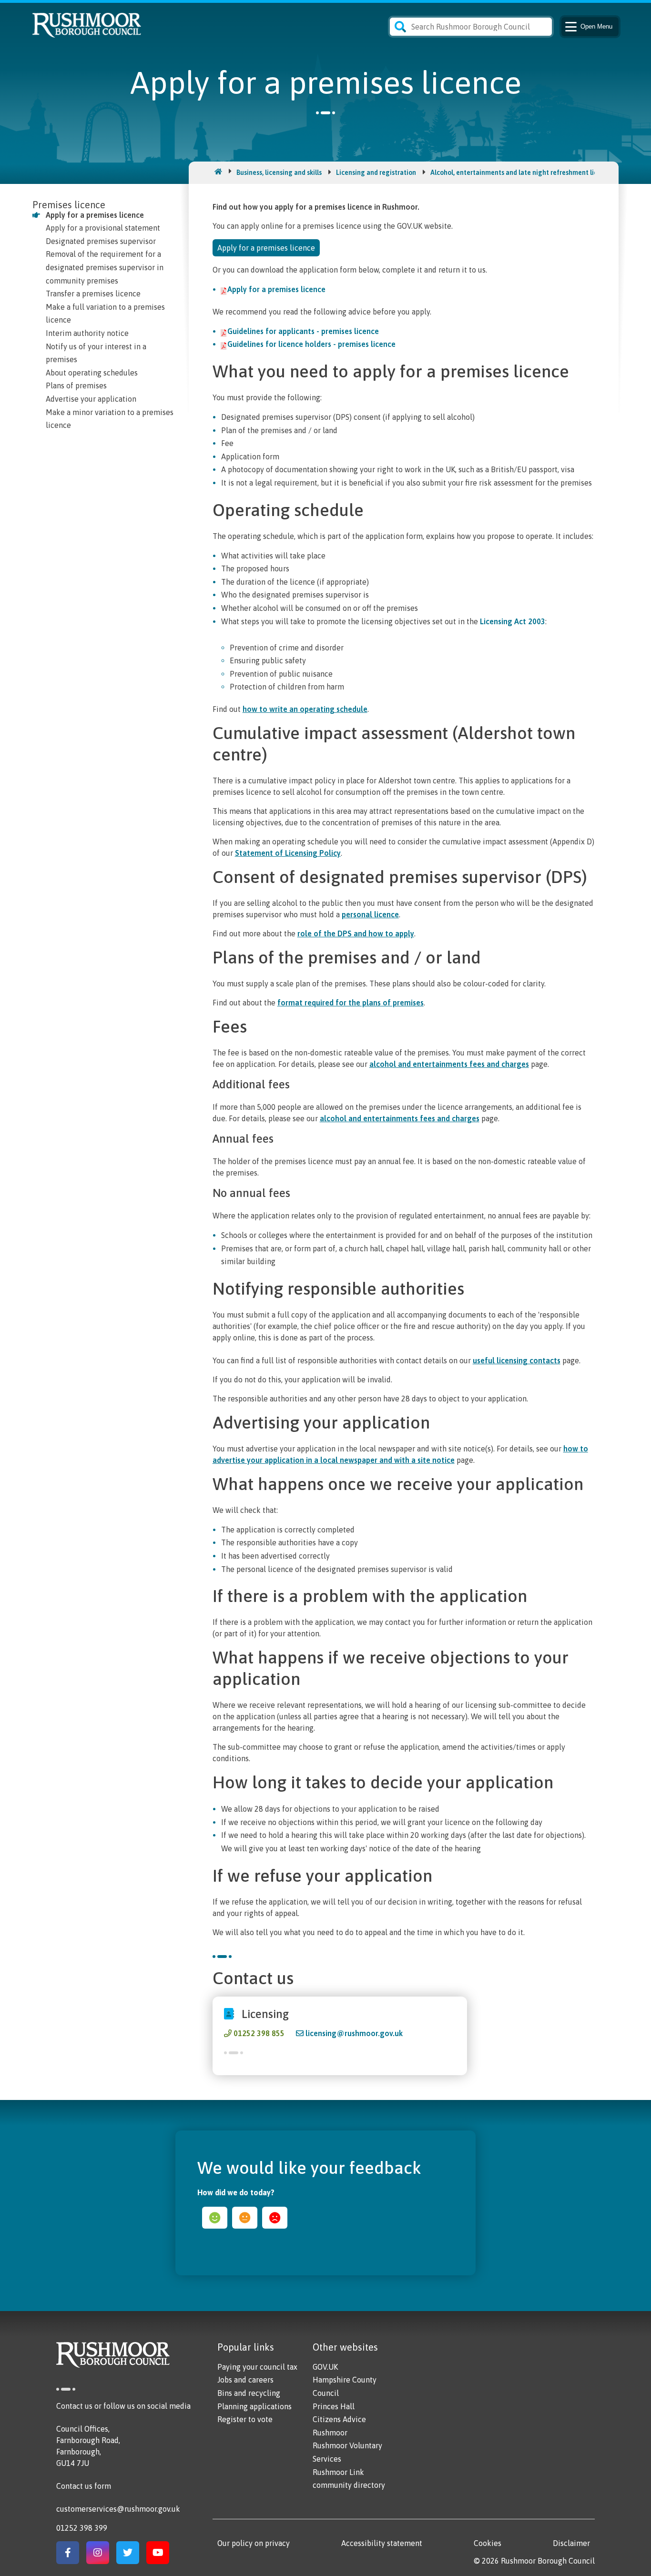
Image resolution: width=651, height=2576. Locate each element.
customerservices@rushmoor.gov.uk (118, 2509)
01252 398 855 (259, 2033)
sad (275, 2218)
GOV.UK (325, 2367)
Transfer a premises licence (93, 294)
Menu (596, 26)
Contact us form (84, 2486)
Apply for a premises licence (95, 215)
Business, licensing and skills (279, 172)
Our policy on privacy (254, 2543)
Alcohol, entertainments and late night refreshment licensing (524, 172)
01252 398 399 (82, 2528)
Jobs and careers (245, 2380)
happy (215, 2218)
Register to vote (245, 2419)
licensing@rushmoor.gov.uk (354, 2033)
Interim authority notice (87, 333)
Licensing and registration (376, 172)
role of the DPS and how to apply (356, 933)
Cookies (488, 2543)
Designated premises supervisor (101, 241)
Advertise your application (91, 399)
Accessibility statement (382, 2543)
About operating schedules (92, 373)
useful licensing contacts (517, 1360)
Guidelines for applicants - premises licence (303, 331)
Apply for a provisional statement (103, 228)
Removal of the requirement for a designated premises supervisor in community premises (105, 267)
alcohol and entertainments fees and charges (449, 1064)
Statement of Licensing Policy (288, 853)
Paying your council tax (257, 2367)
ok (245, 2218)
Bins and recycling (249, 2393)
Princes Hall (334, 2406)
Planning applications (254, 2406)
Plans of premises (76, 385)
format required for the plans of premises (351, 1003)
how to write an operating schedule (305, 709)
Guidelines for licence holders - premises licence (311, 344)
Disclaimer (571, 2543)
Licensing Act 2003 (513, 621)
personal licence (370, 914)
